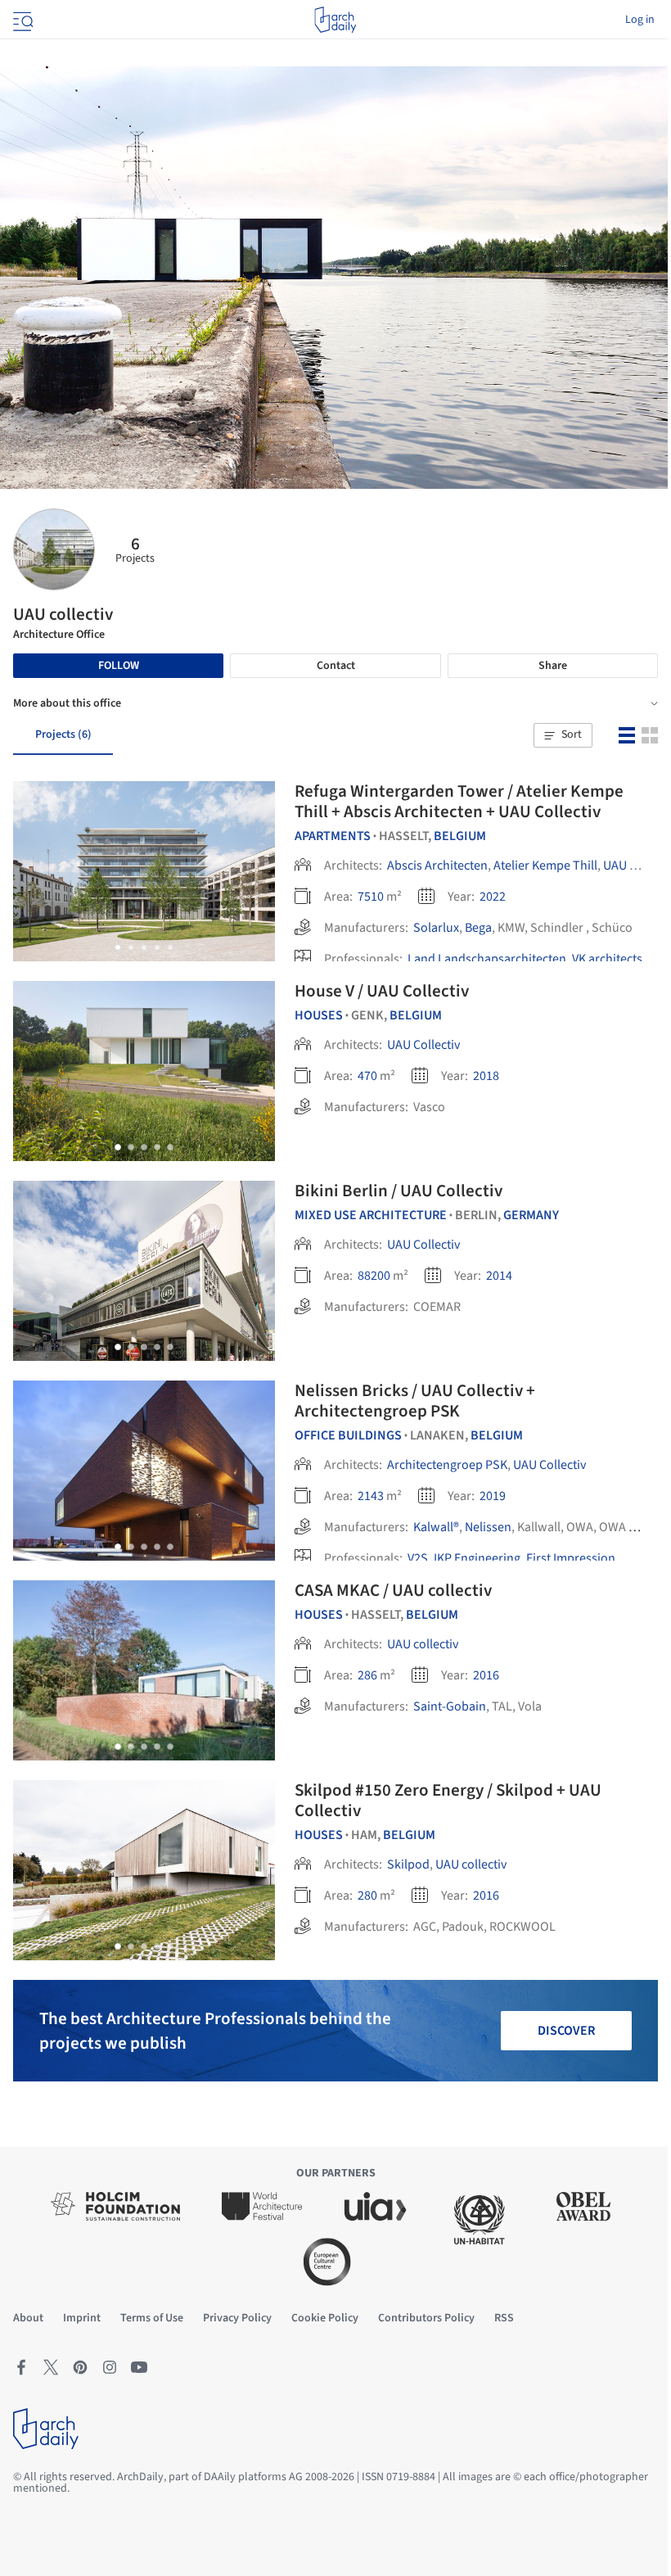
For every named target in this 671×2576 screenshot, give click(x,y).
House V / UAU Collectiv (382, 991)
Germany (531, 1215)
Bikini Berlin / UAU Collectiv (399, 1191)
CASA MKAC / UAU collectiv (393, 1590)
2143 (371, 1496)
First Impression (571, 1558)
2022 (493, 897)
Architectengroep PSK (447, 1465)
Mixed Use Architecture (371, 1215)
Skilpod (408, 1864)
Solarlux (436, 928)
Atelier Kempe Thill (545, 865)
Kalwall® (436, 1527)
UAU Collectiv (423, 1045)
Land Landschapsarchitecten (487, 959)
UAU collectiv (423, 1644)
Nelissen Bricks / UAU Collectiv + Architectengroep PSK (415, 1401)
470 (367, 1076)
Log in (640, 20)
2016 (486, 1675)
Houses (319, 1015)
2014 (499, 1276)
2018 (486, 1076)
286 (367, 1675)
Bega (478, 928)
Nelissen (488, 1527)
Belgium (460, 836)
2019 (493, 1496)
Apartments (333, 836)
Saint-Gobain (450, 1706)
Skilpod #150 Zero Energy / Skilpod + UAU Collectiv (448, 1800)
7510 (371, 897)
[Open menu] (21, 20)
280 (367, 1896)
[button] (563, 735)
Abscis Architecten (437, 865)
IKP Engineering (477, 1558)
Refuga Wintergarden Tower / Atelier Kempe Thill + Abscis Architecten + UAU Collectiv (459, 801)
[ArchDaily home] (335, 20)
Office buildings (348, 1435)
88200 (374, 1276)
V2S (418, 1558)
